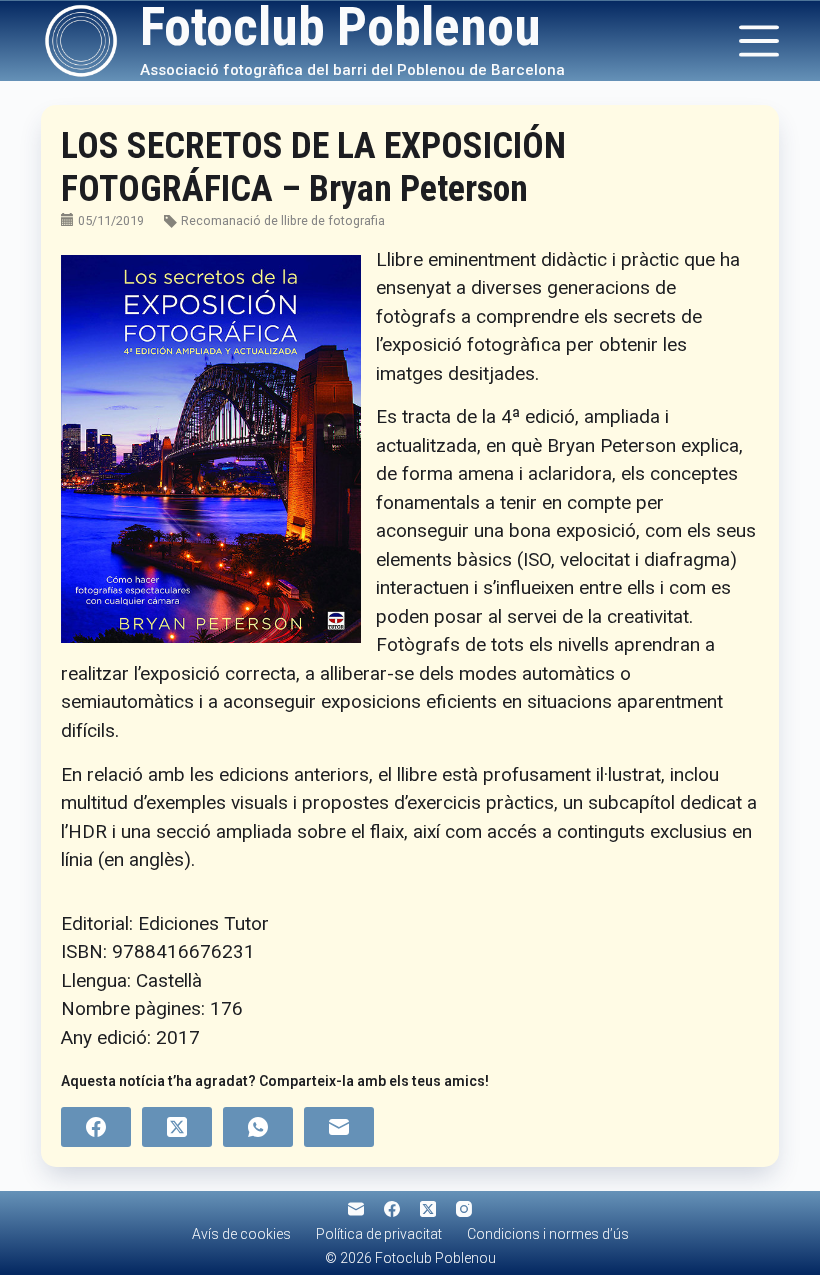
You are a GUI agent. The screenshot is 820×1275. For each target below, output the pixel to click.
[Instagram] (464, 1209)
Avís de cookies (241, 1234)
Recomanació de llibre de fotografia (283, 220)
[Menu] (759, 41)
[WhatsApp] (258, 1127)
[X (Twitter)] (177, 1127)
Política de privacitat (379, 1234)
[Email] (339, 1127)
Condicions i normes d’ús (548, 1234)
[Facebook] (96, 1127)
